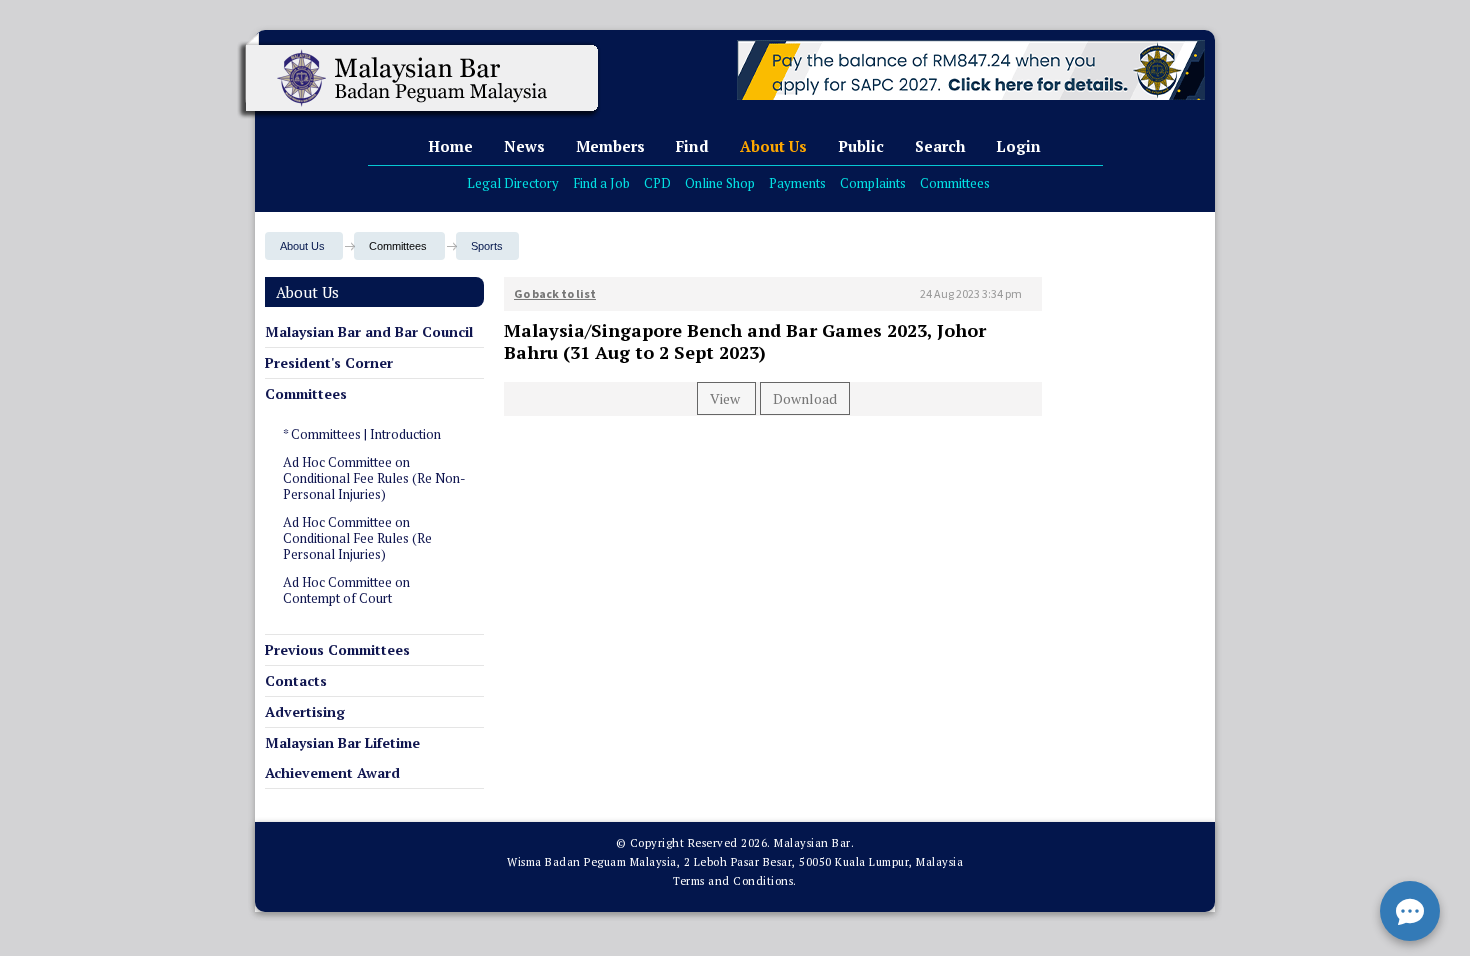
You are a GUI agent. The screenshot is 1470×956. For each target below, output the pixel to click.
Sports (487, 246)
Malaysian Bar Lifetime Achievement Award (342, 757)
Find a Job (601, 183)
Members (610, 146)
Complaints (873, 183)
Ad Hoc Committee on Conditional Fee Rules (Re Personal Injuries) (357, 538)
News (524, 146)
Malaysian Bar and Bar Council (369, 331)
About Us (773, 146)
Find (692, 146)
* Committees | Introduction (362, 434)
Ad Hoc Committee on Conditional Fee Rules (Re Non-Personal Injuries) (374, 478)
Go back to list (555, 293)
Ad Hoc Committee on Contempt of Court (346, 590)
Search (940, 146)
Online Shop (720, 183)
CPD (657, 183)
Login (1018, 146)
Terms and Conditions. (735, 881)
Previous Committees (337, 649)
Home (450, 146)
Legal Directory (513, 183)
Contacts (296, 680)
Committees (955, 183)
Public (861, 146)
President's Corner (329, 362)
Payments (797, 183)
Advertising (305, 711)
